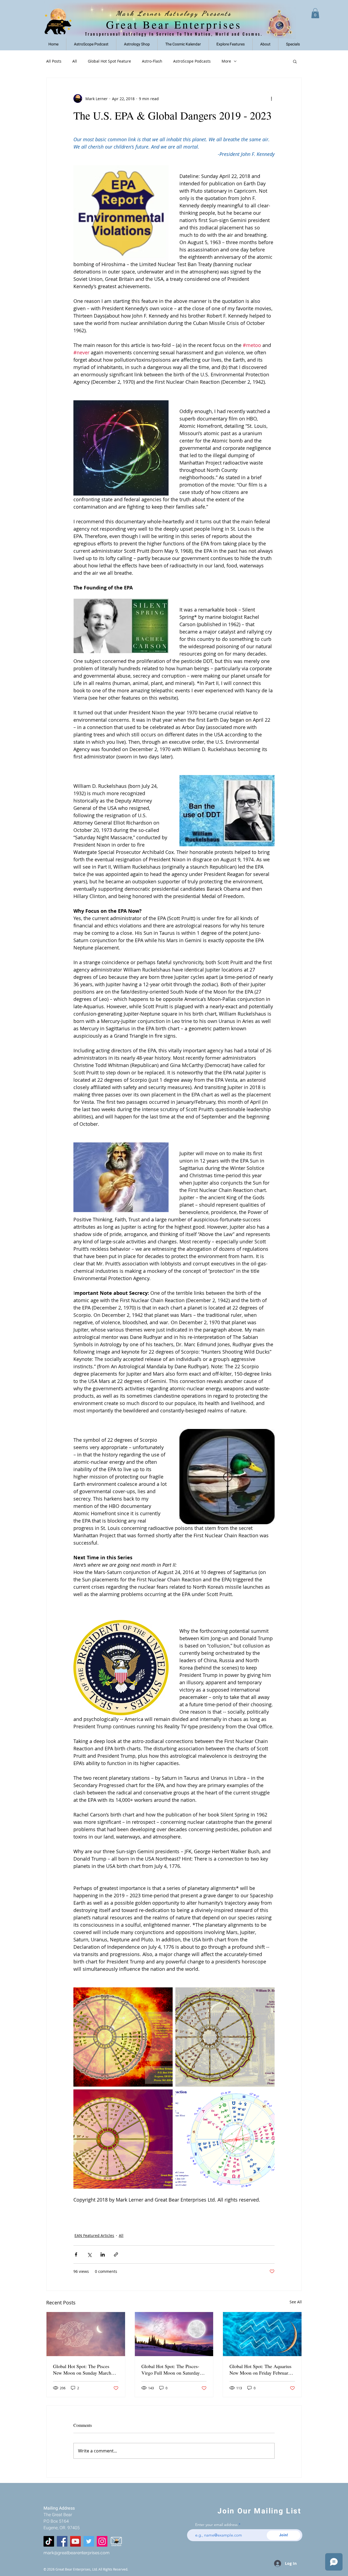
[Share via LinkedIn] (103, 2254)
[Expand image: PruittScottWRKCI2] (123, 2037)
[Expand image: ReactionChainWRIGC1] (225, 2139)
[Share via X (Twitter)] (89, 2254)
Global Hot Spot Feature (109, 61)
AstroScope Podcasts (192, 61)
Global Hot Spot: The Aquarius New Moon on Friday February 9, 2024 (260, 2369)
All (75, 61)
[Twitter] (89, 2541)
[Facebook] (62, 2541)
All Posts (54, 61)
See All (296, 2302)
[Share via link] (116, 2254)
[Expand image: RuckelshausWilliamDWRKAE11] (225, 2037)
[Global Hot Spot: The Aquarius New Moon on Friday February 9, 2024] (262, 2334)
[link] (315, 13)
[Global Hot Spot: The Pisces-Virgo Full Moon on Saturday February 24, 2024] (174, 2334)
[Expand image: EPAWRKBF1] (123, 2139)
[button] (231, 44)
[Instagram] (102, 2541)
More (226, 61)
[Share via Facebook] (76, 2254)
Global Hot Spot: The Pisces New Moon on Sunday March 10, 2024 (82, 2369)
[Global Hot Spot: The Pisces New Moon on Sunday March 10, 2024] (86, 2334)
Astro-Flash (152, 61)
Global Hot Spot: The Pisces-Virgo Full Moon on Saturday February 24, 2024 (171, 2369)
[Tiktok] (49, 2541)
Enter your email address (216, 2525)
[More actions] (271, 99)
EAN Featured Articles (94, 2235)
